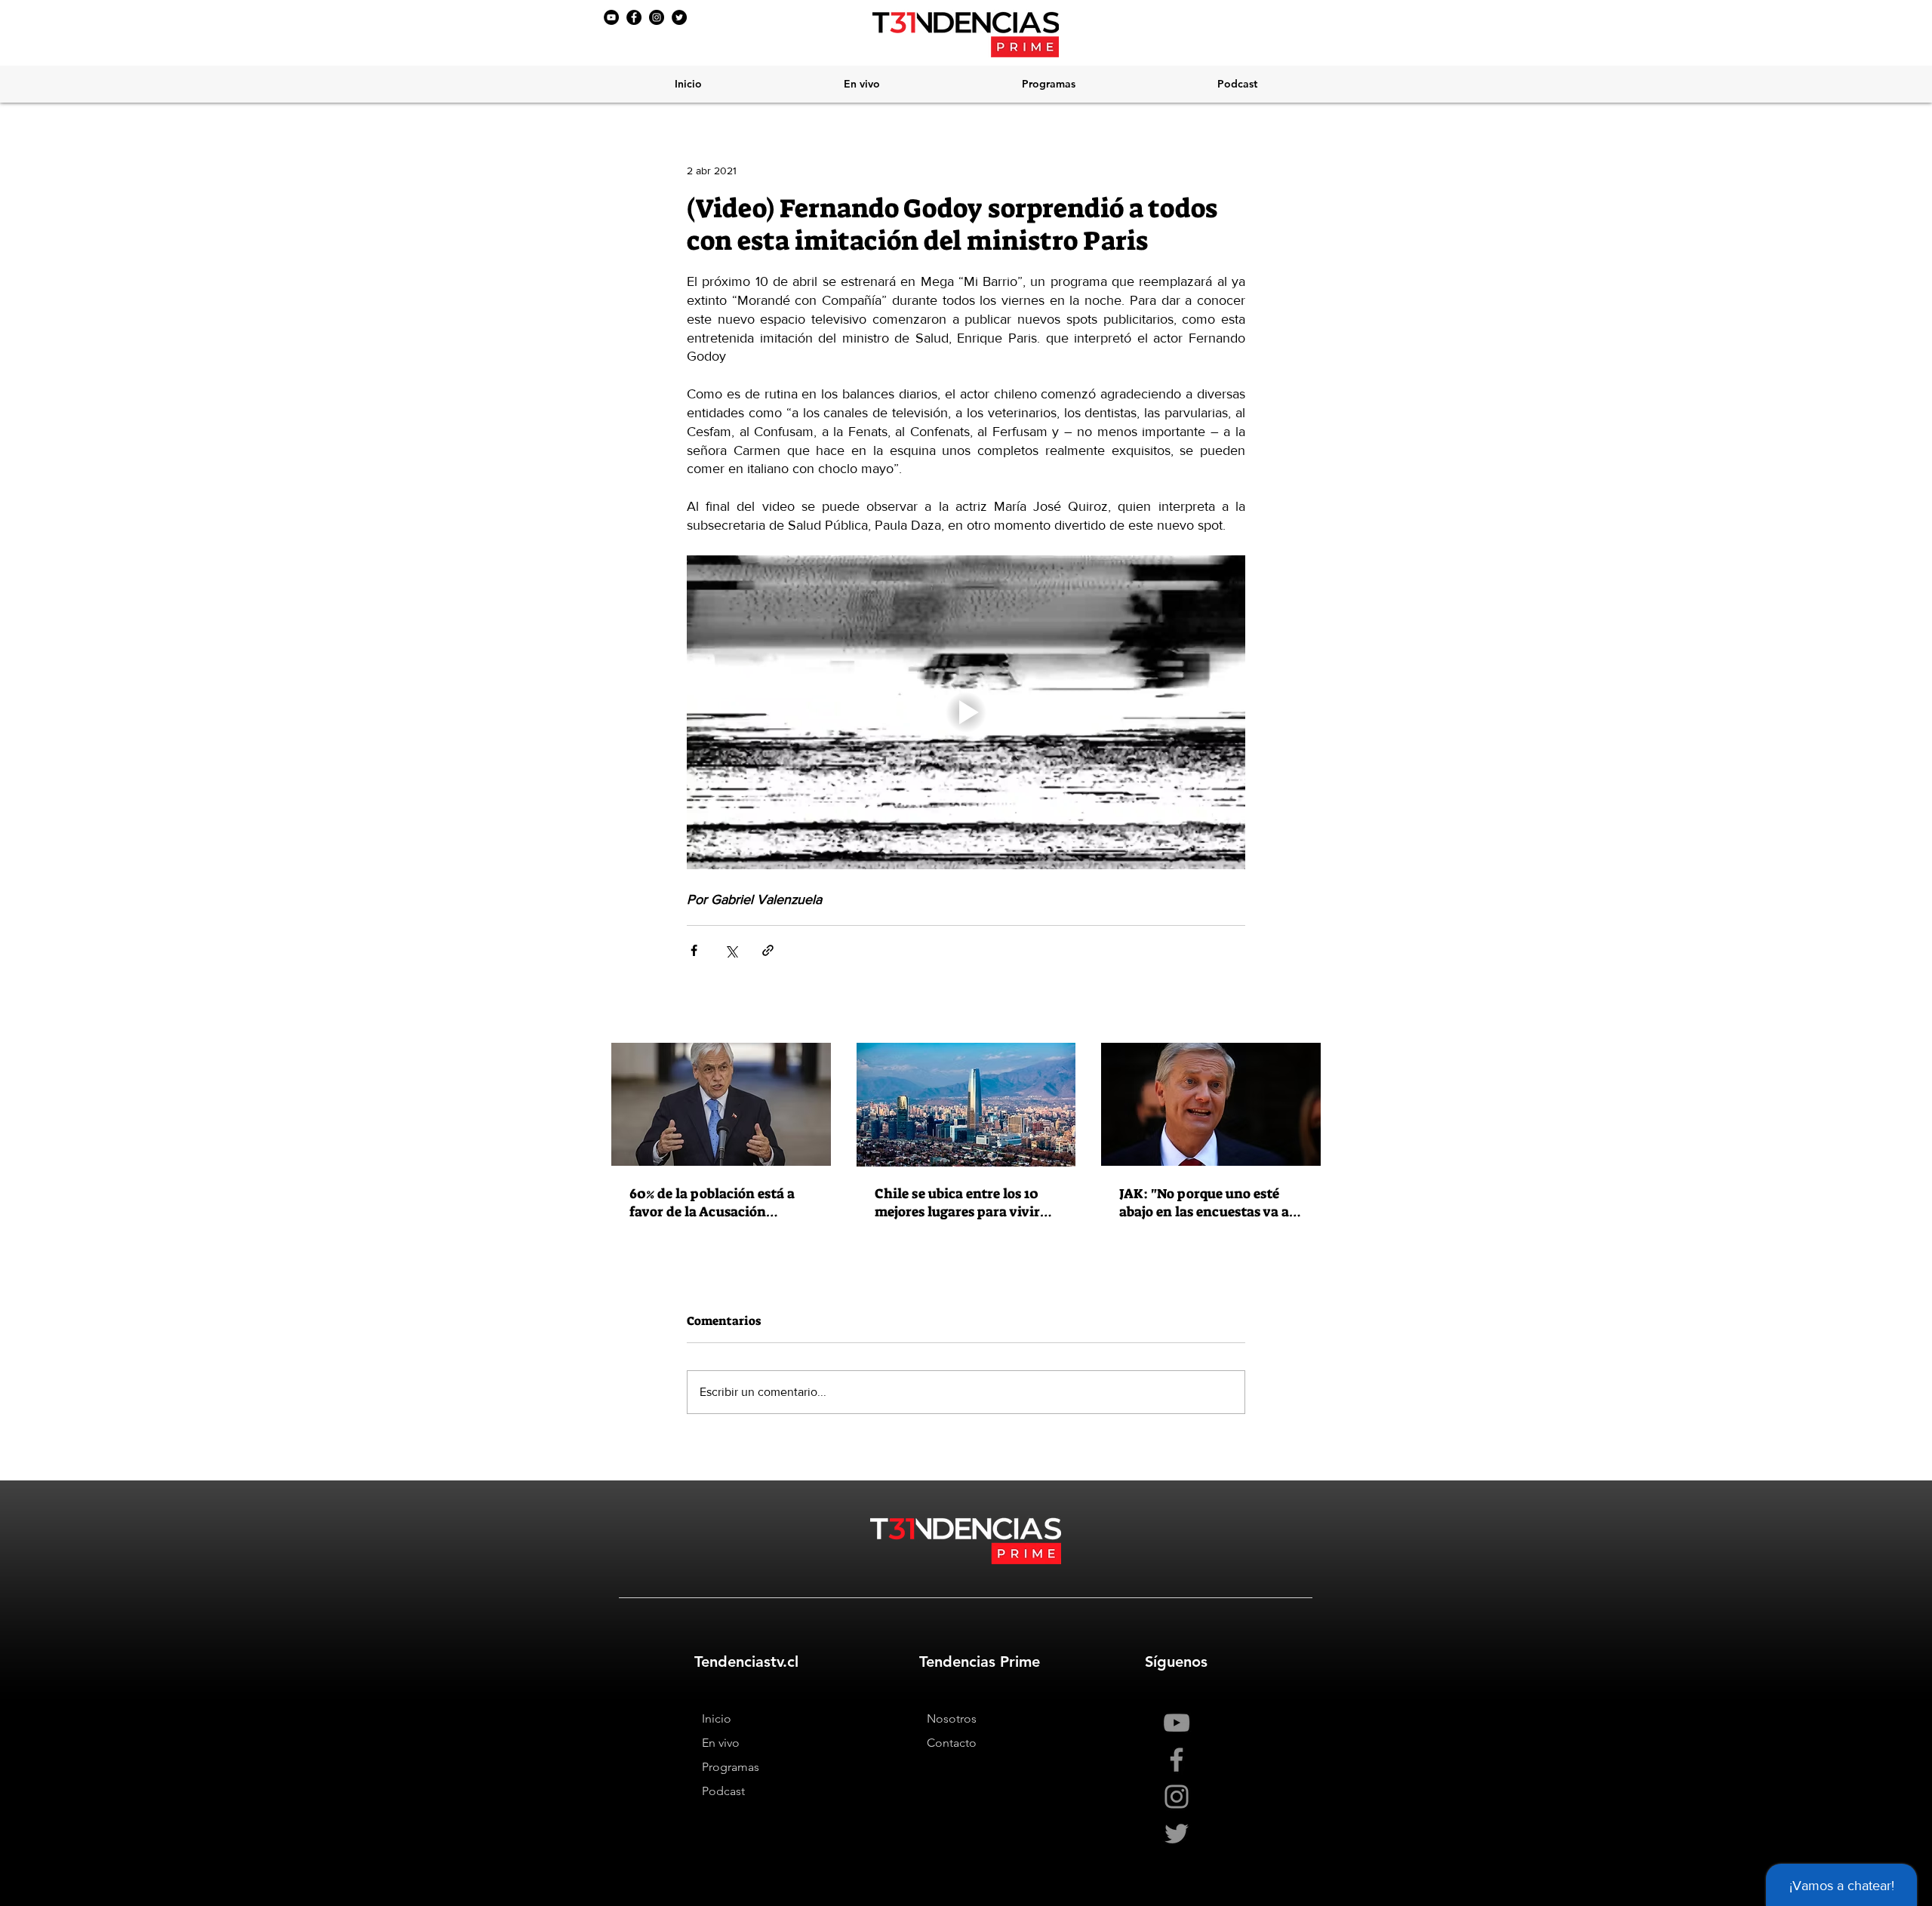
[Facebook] (634, 17)
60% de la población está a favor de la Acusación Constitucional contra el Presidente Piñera (712, 1203)
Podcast (723, 1791)
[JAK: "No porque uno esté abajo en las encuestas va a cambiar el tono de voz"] (1211, 1104)
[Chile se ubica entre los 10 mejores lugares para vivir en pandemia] (966, 1105)
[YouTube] (611, 17)
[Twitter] (679, 17)
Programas (731, 1767)
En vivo (721, 1743)
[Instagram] (657, 17)
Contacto (952, 1743)
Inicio (717, 1718)
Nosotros (952, 1718)
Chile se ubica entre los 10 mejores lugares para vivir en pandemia (957, 1203)
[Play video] (966, 712)
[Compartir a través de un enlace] (768, 950)
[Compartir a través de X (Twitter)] (731, 950)
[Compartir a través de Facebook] (694, 950)
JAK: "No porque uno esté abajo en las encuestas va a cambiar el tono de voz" (1204, 1203)
